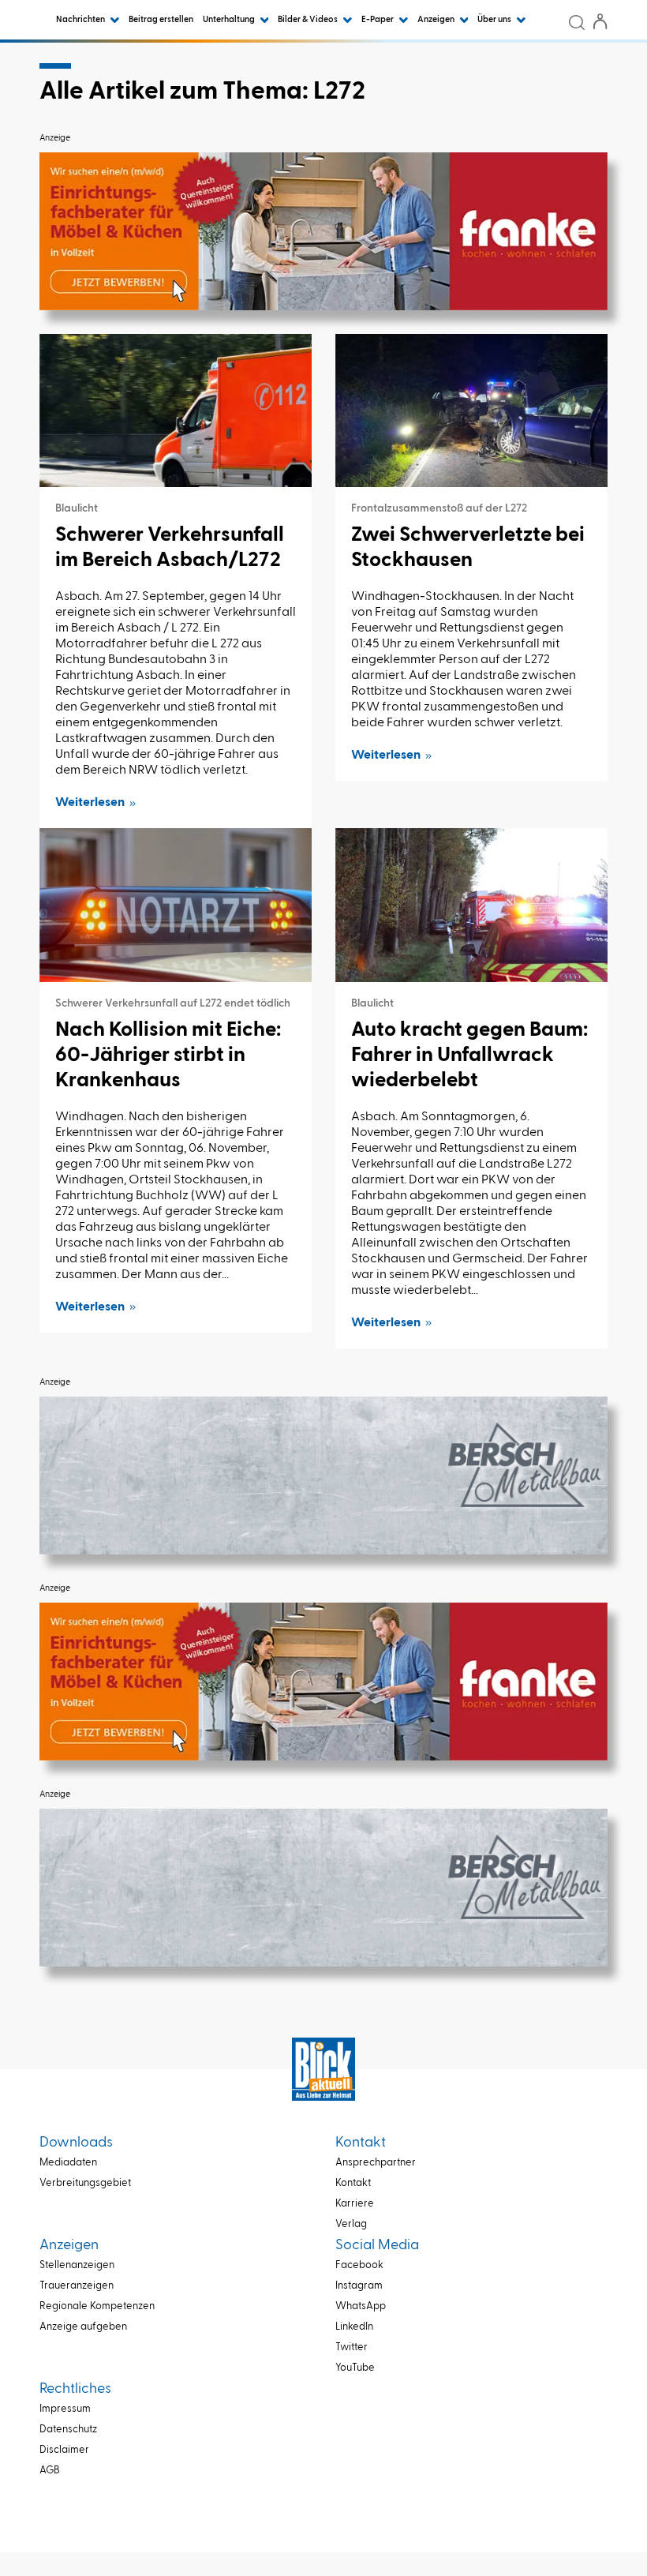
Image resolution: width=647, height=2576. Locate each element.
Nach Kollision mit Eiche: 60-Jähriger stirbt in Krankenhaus (168, 1056)
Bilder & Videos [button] (309, 19)
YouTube (355, 2368)
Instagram (359, 2286)
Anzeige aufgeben (83, 2327)
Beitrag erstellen (161, 19)
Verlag (351, 2224)
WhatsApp (361, 2306)
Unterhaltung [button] (230, 19)
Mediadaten (68, 2163)
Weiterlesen (90, 803)
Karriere (355, 2204)
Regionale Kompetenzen (97, 2306)
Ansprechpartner (376, 2163)
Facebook (359, 2265)
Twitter (352, 2347)
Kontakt (353, 2183)
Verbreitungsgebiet (85, 2183)
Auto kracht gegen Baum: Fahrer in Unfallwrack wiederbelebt (469, 1056)
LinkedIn (354, 2327)
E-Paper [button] (378, 19)
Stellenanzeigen (77, 2265)
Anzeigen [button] (437, 19)
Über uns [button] (495, 19)
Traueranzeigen (77, 2286)
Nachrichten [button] (81, 19)
